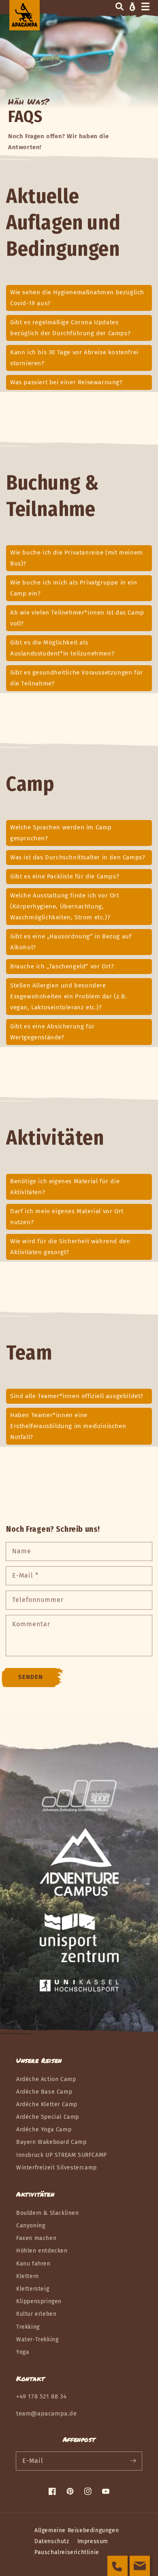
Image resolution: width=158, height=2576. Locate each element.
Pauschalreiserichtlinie (67, 2552)
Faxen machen (36, 2238)
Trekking (28, 2327)
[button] (120, 6)
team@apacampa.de (47, 2413)
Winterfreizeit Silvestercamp (57, 2168)
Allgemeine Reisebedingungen (77, 2530)
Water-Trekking (37, 2339)
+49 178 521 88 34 (41, 2396)
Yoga (23, 2352)
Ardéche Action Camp (46, 2079)
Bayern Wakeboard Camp (51, 2142)
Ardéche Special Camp (48, 2117)
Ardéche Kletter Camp (47, 2104)
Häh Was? (29, 101)
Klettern (28, 2276)
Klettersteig (33, 2289)
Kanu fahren (33, 2264)
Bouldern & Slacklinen (48, 2213)
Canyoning (31, 2226)
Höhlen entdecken (42, 2251)
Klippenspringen (39, 2301)
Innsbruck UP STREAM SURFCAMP (62, 2155)
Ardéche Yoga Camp (44, 2130)
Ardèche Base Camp (44, 2092)
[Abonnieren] (133, 2461)
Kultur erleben (36, 2314)
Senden (31, 1677)
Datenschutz (52, 2541)
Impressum (93, 2541)
